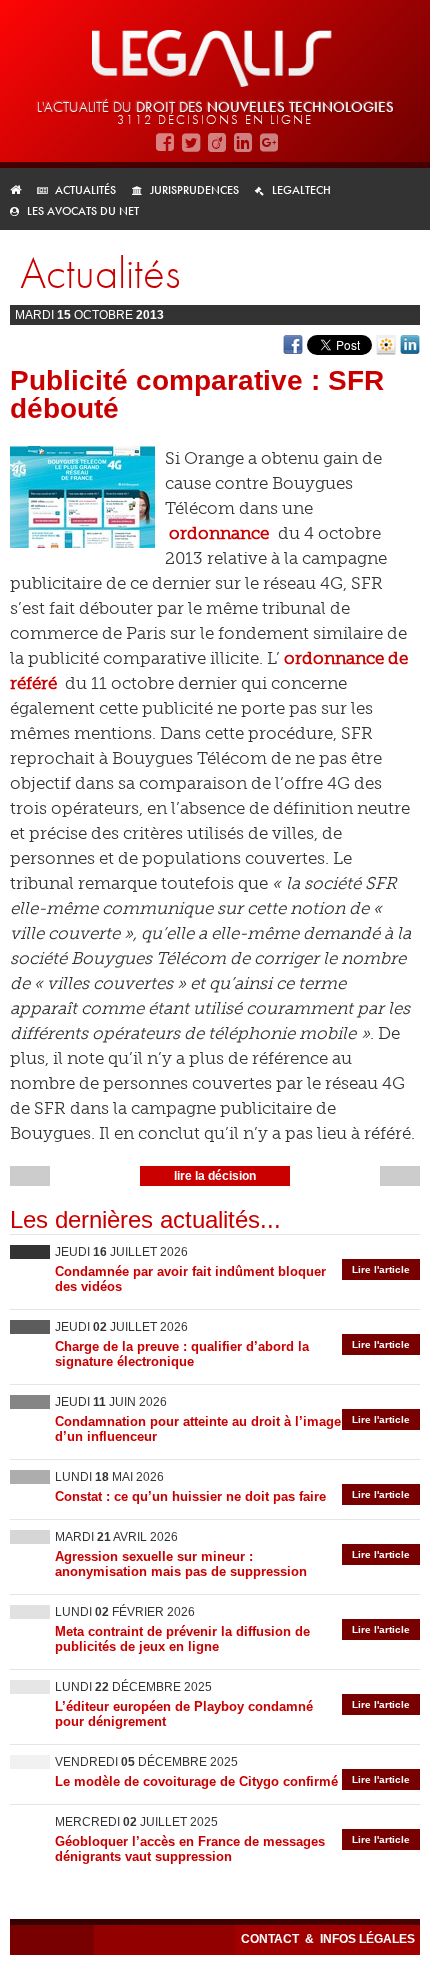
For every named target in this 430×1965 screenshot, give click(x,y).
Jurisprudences (194, 190)
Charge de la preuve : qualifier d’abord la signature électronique (182, 1354)
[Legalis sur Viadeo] (217, 142)
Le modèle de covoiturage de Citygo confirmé (196, 1781)
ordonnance (219, 533)
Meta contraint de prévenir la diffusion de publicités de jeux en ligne (182, 1639)
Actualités (85, 190)
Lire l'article (381, 1269)
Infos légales (367, 1939)
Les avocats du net (83, 211)
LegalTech (301, 190)
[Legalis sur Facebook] (165, 142)
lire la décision (215, 1176)
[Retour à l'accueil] (21, 190)
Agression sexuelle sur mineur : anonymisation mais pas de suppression (181, 1564)
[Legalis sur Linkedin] (243, 142)
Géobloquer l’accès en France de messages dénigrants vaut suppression (190, 1849)
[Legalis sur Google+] (269, 142)
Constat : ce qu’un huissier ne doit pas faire (190, 1496)
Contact (271, 1939)
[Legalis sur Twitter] (191, 142)
